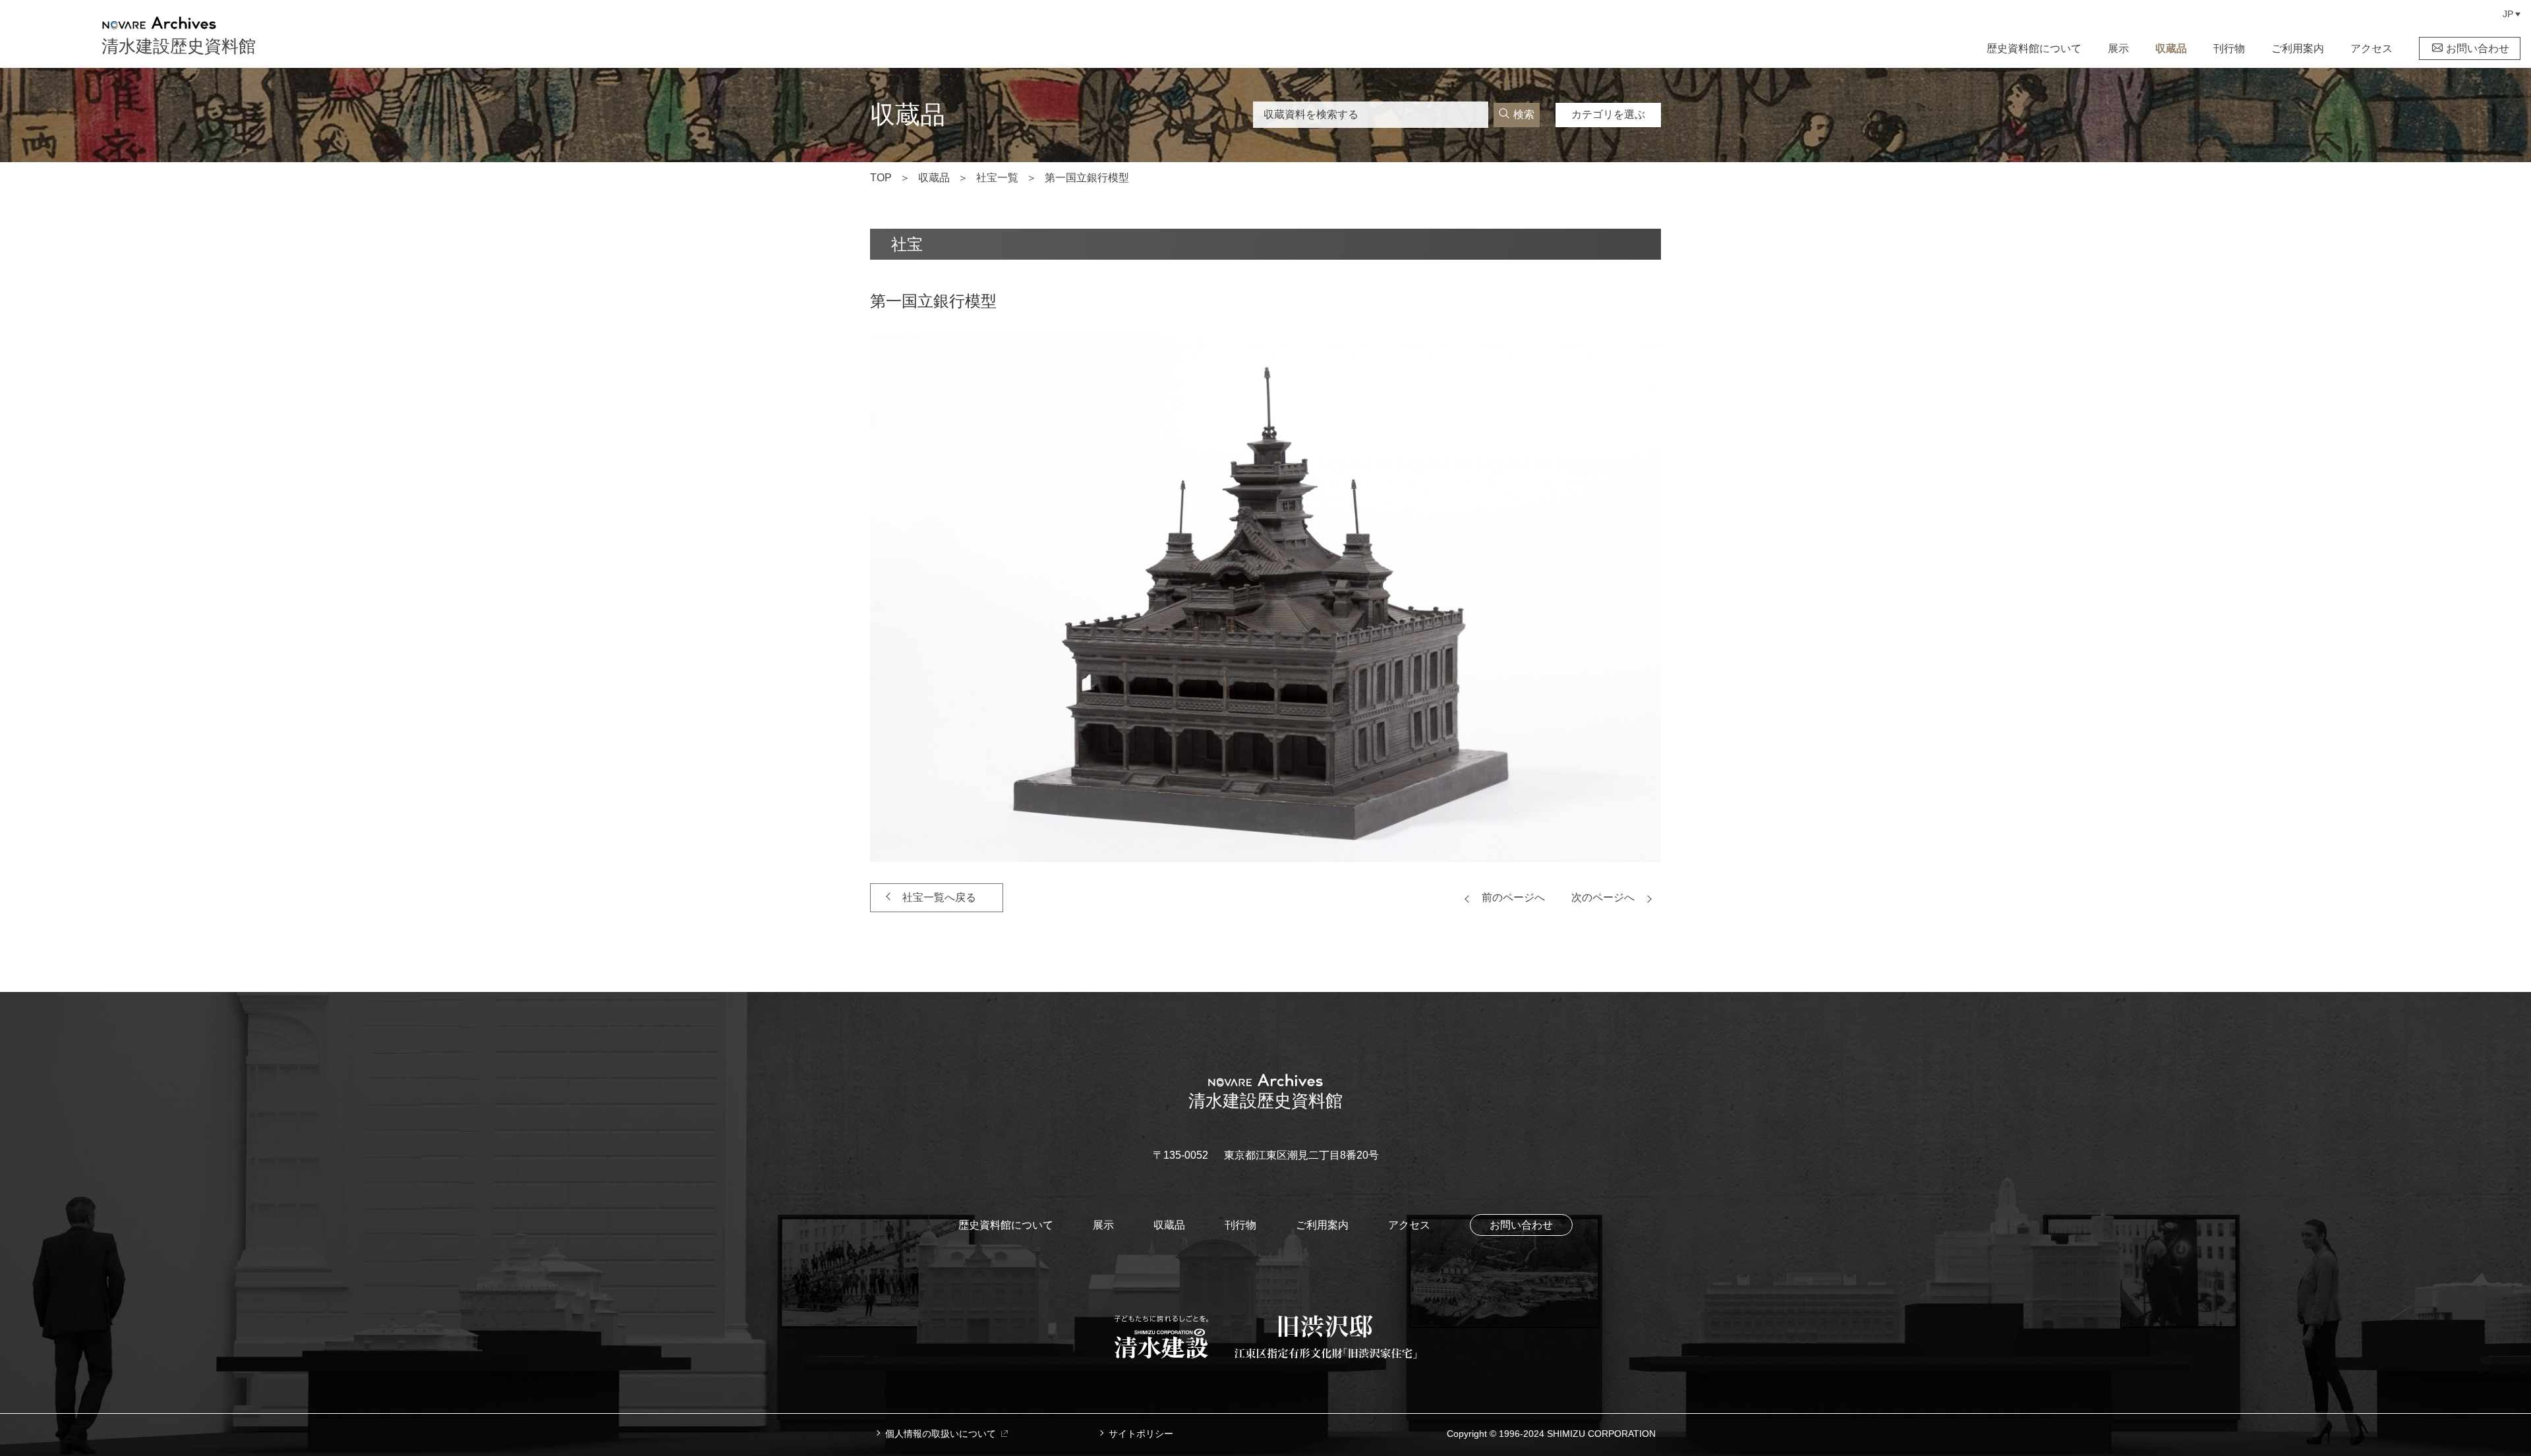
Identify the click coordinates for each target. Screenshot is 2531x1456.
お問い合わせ (2478, 48)
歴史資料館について (2034, 48)
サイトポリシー (1141, 1434)
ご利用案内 (2298, 48)
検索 (1524, 114)
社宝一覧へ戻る (939, 897)
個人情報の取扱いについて (941, 1434)
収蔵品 (2171, 48)
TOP (881, 178)
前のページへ (1513, 897)
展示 (2118, 48)
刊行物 (2229, 48)
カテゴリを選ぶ (1608, 114)
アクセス (2371, 48)
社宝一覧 (997, 178)
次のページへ (1603, 897)
